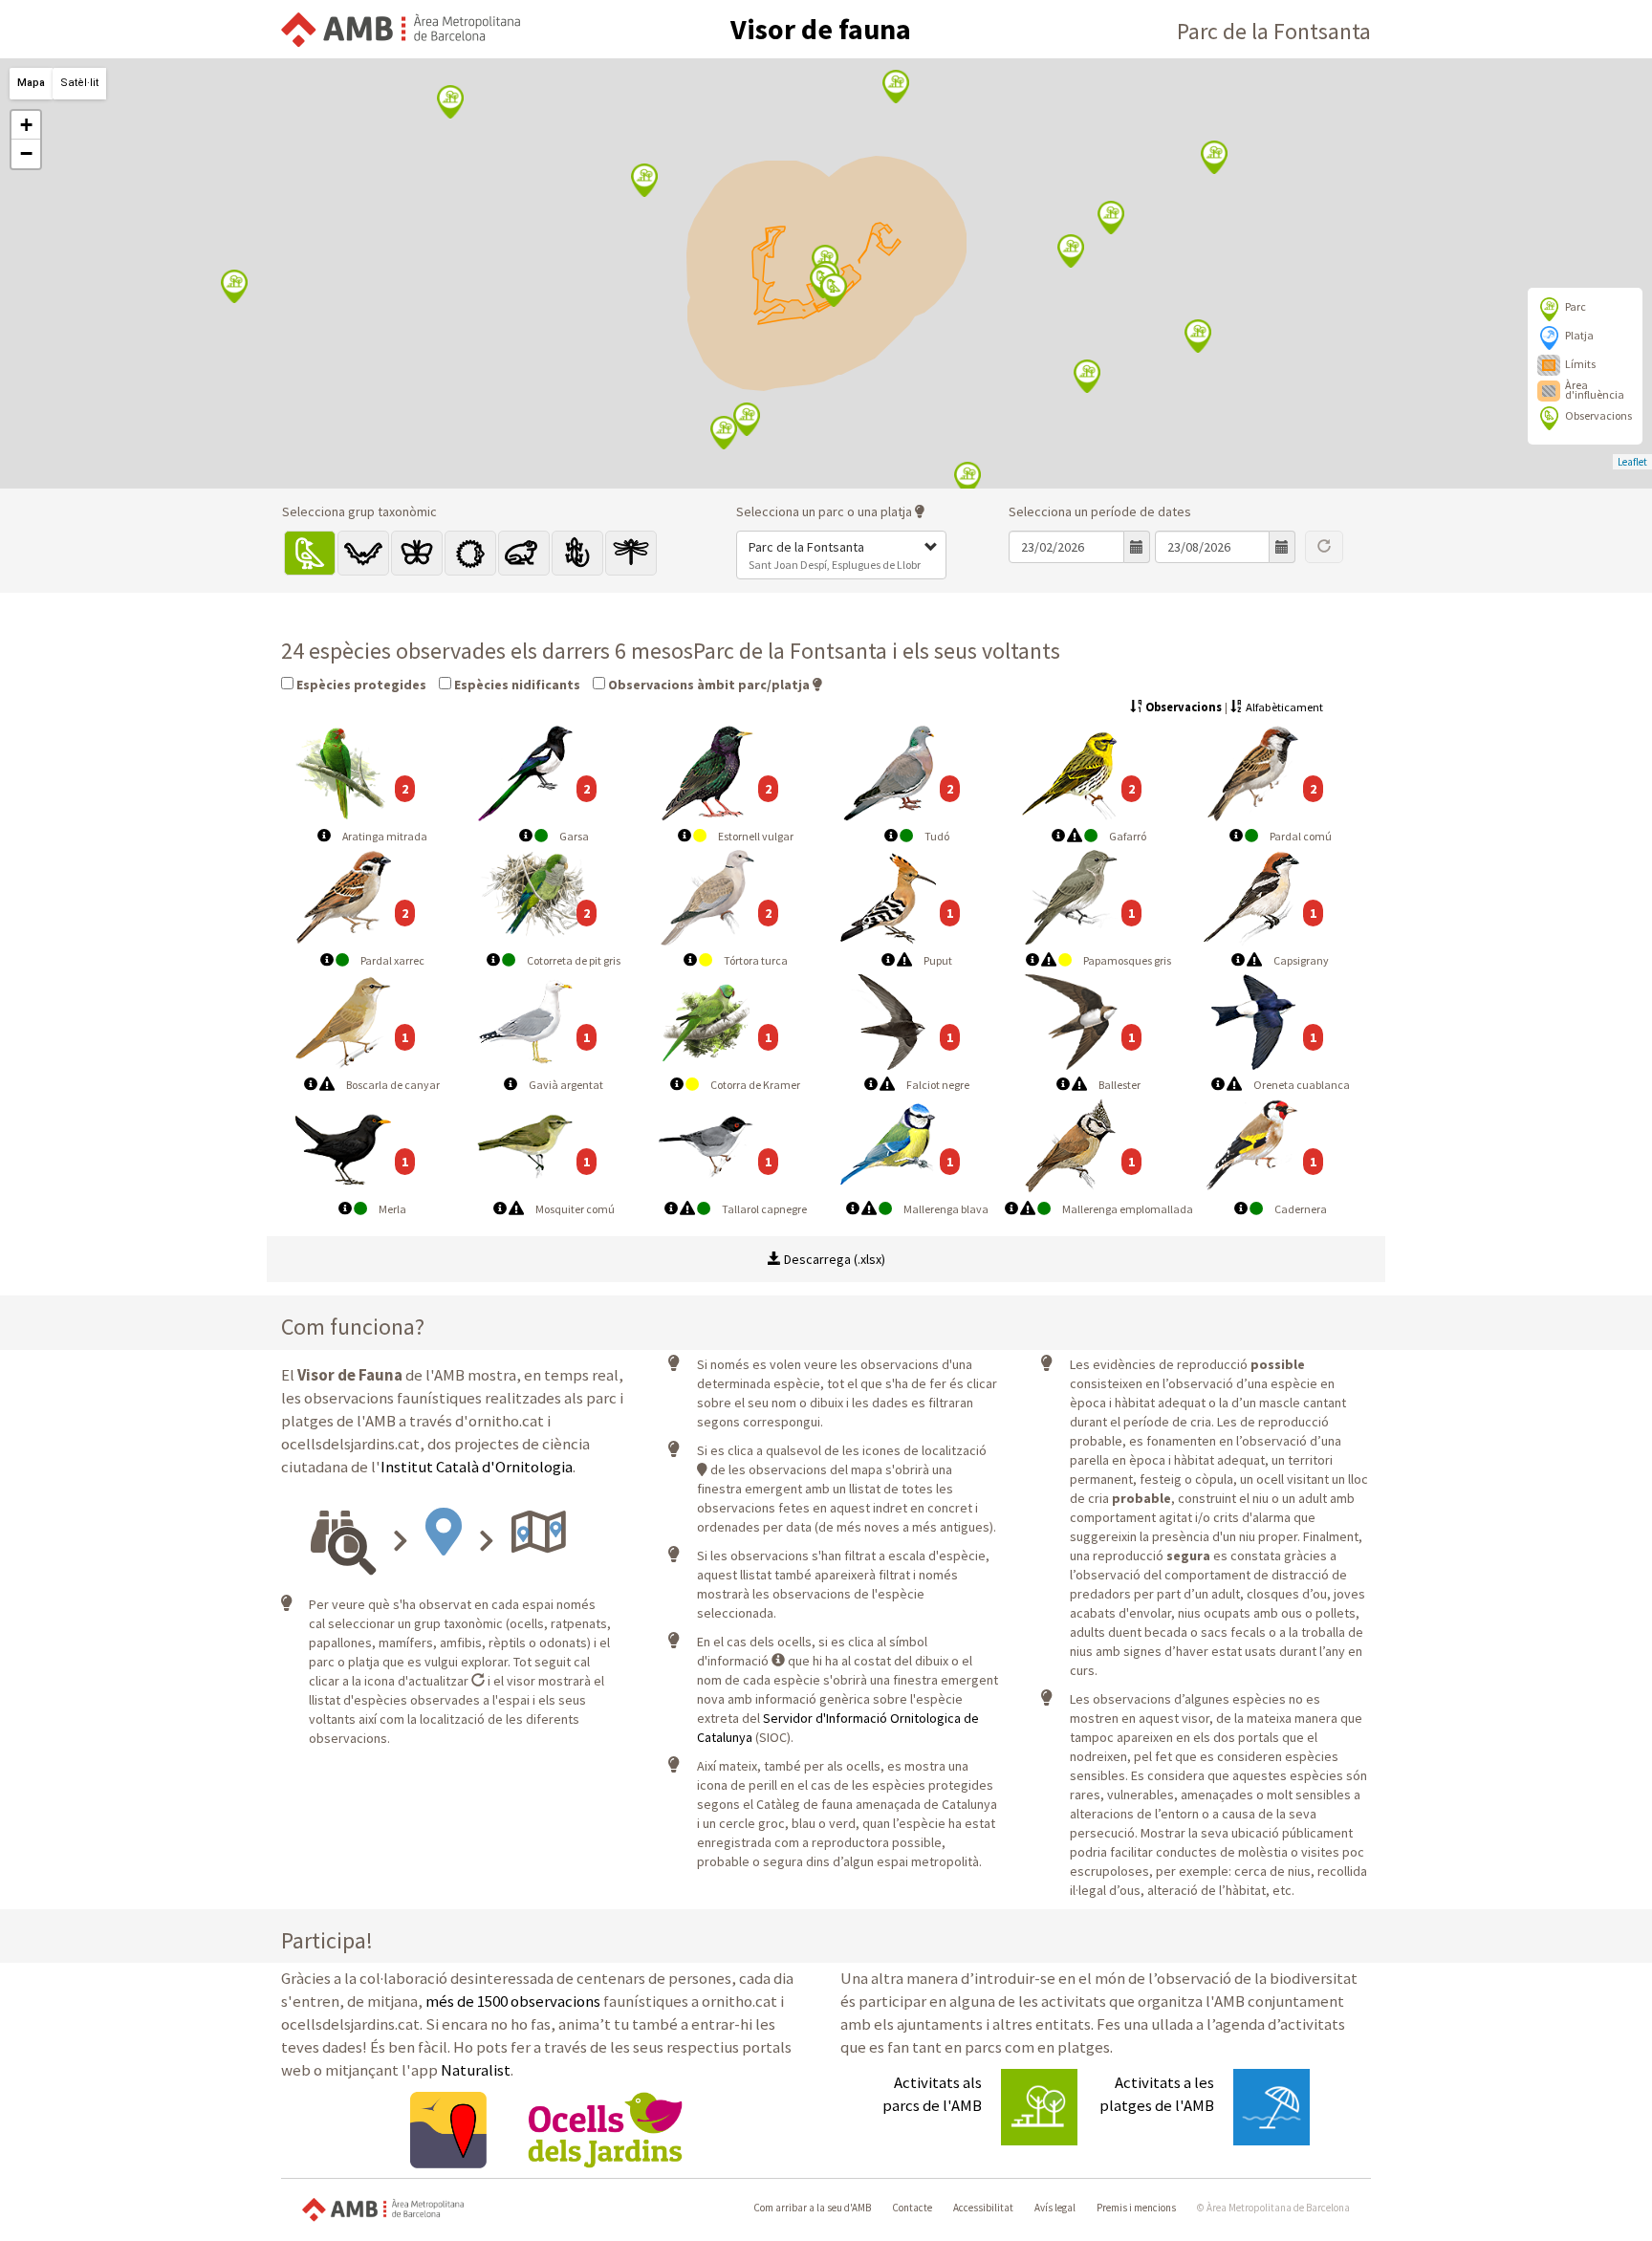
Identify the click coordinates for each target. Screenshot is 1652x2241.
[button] (841, 555)
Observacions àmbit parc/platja (707, 685)
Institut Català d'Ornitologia (477, 1467)
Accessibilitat (983, 2208)
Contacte (912, 2208)
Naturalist (476, 2070)
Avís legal (1055, 2208)
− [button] (26, 153)
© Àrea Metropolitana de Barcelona (1273, 2208)
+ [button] (26, 125)
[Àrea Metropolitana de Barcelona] (383, 2208)
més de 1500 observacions (513, 2001)
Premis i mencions (1136, 2208)
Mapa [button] (31, 83)
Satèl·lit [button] (79, 83)
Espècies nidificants (516, 685)
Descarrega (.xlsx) (833, 1259)
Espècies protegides (360, 685)
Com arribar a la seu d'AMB (812, 2208)
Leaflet (1632, 462)
